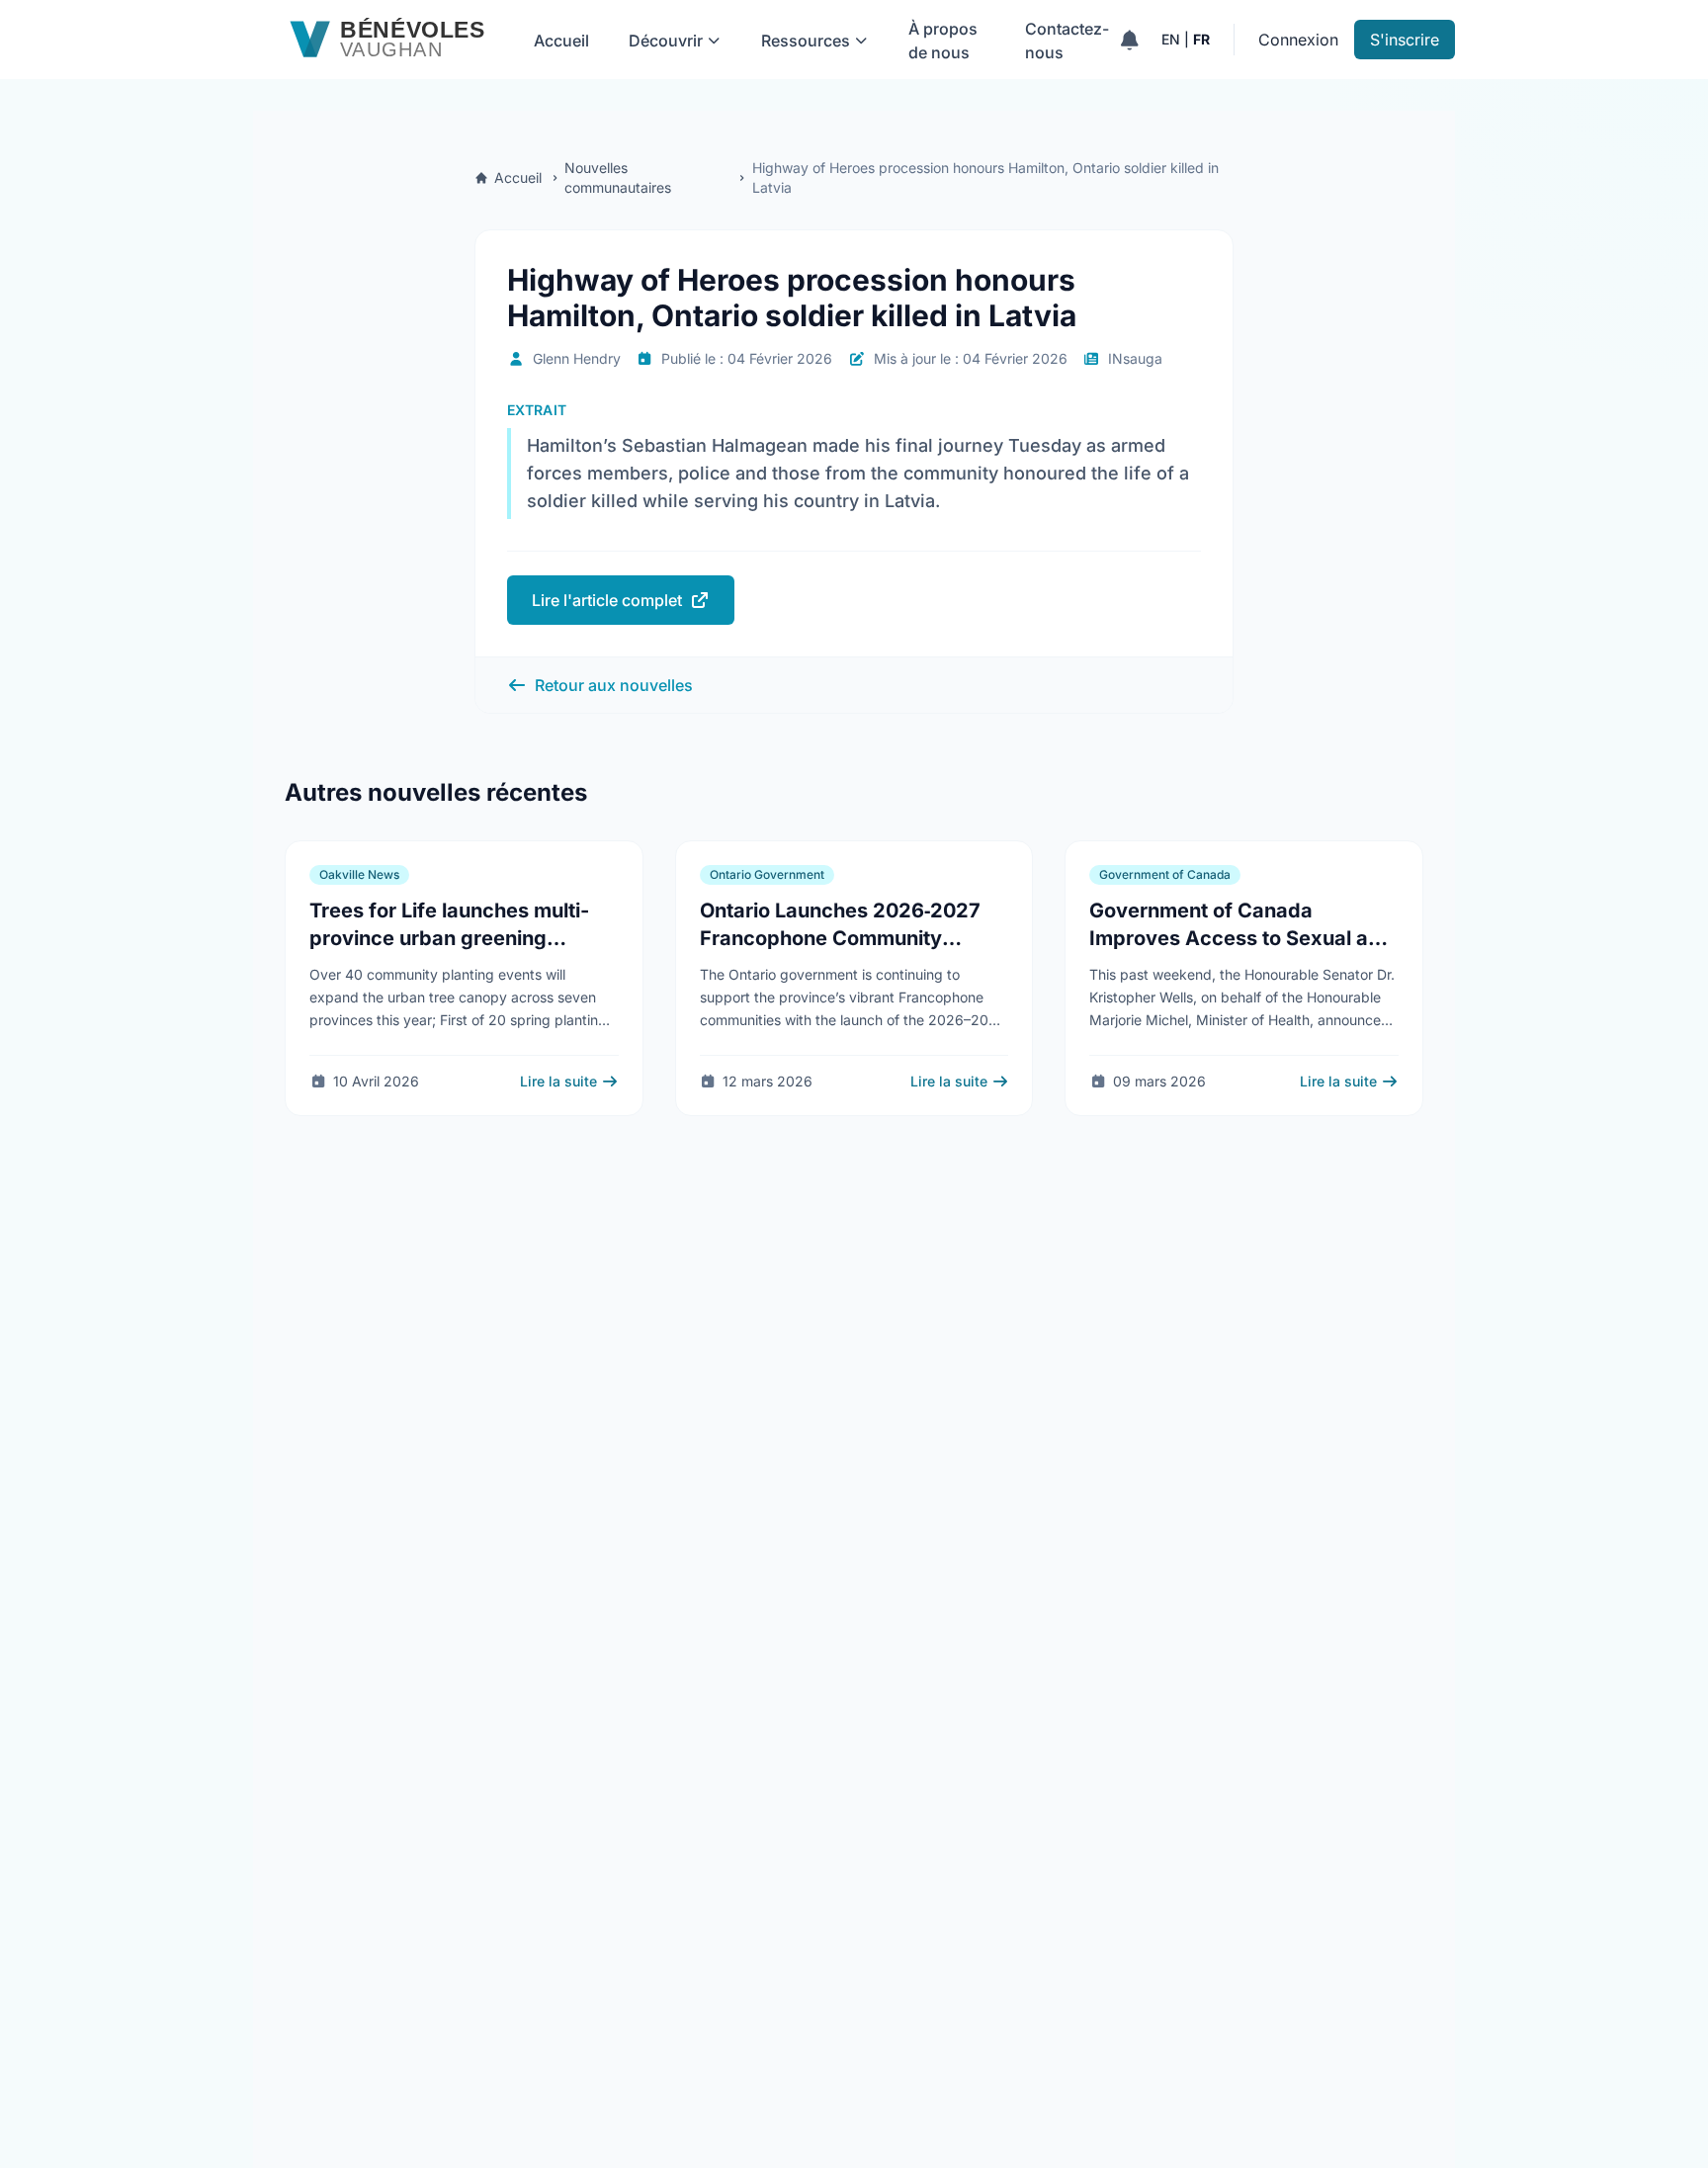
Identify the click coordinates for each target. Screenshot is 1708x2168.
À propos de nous (943, 41)
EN (1171, 39)
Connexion (1298, 40)
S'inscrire (1405, 40)
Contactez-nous (1067, 41)
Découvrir (666, 41)
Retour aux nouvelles (614, 685)
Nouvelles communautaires (618, 177)
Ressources (806, 41)
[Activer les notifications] (1129, 40)
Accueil (561, 41)
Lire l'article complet (607, 600)
